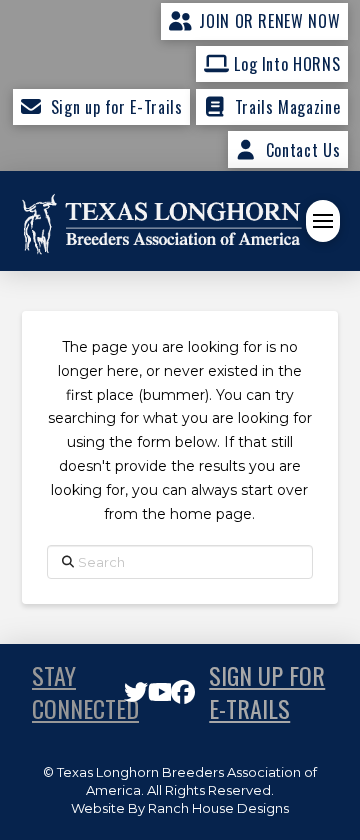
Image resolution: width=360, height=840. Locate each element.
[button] (323, 221)
